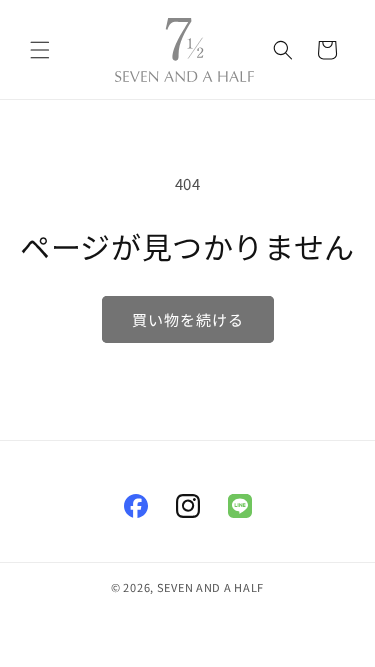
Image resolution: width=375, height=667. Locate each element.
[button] (40, 50)
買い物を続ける (188, 319)
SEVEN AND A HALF (210, 587)
